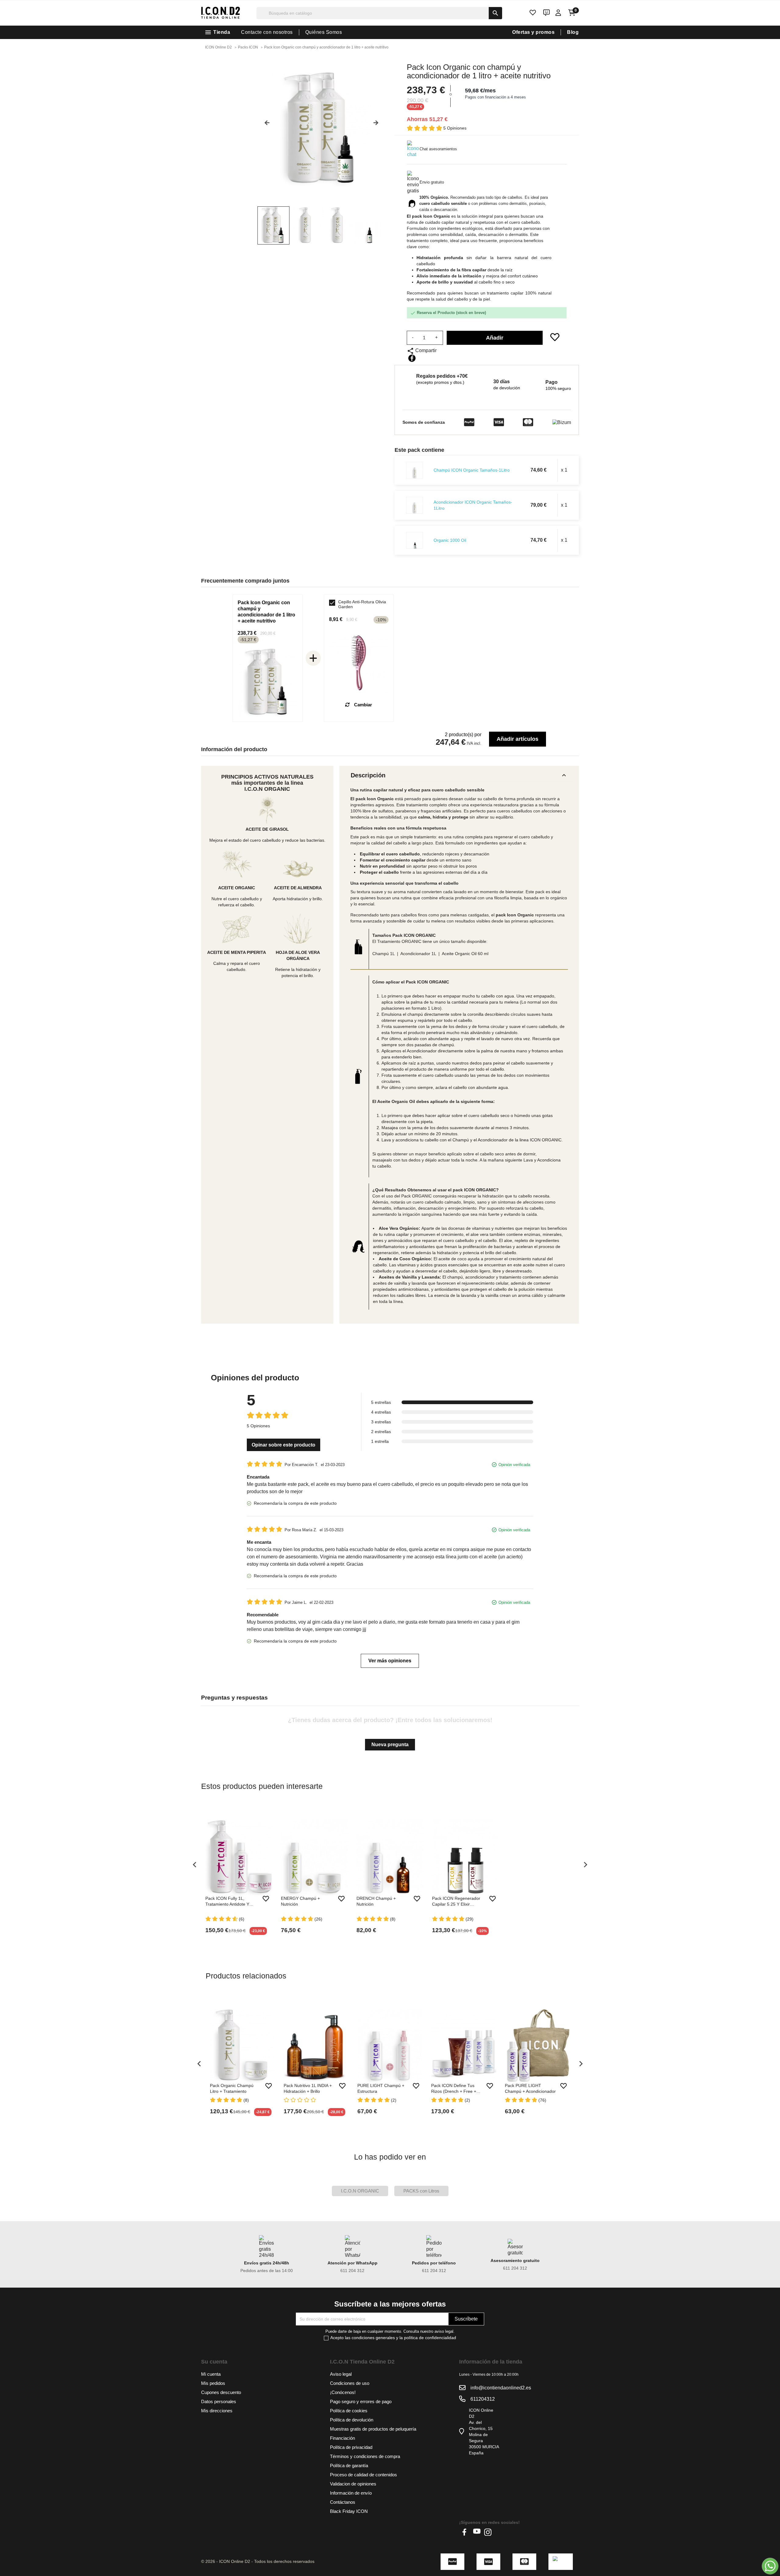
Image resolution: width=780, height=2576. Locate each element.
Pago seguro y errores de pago (361, 2401)
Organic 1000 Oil (450, 540)
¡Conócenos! (343, 2392)
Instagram (488, 2532)
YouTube (477, 2532)
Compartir (412, 358)
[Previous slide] (265, 125)
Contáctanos (343, 2502)
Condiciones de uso (350, 2383)
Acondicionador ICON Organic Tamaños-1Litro (473, 505)
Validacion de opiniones (353, 2484)
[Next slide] (378, 125)
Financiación (342, 2438)
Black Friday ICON (349, 2511)
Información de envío (351, 2493)
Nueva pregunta (390, 1745)
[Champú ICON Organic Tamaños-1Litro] (415, 470)
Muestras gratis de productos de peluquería (373, 2429)
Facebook (466, 2532)
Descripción (459, 775)
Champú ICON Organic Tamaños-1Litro (472, 470)
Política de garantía (349, 2465)
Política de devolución (352, 2420)
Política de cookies (349, 2411)
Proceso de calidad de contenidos (363, 2475)
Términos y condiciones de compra (365, 2456)
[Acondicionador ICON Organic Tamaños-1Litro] (415, 505)
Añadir (495, 338)
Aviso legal (341, 2374)
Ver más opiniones (390, 1661)
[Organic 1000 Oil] (415, 540)
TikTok (499, 2532)
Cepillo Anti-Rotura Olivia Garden (362, 604)
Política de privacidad (351, 2447)
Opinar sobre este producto (284, 1445)
